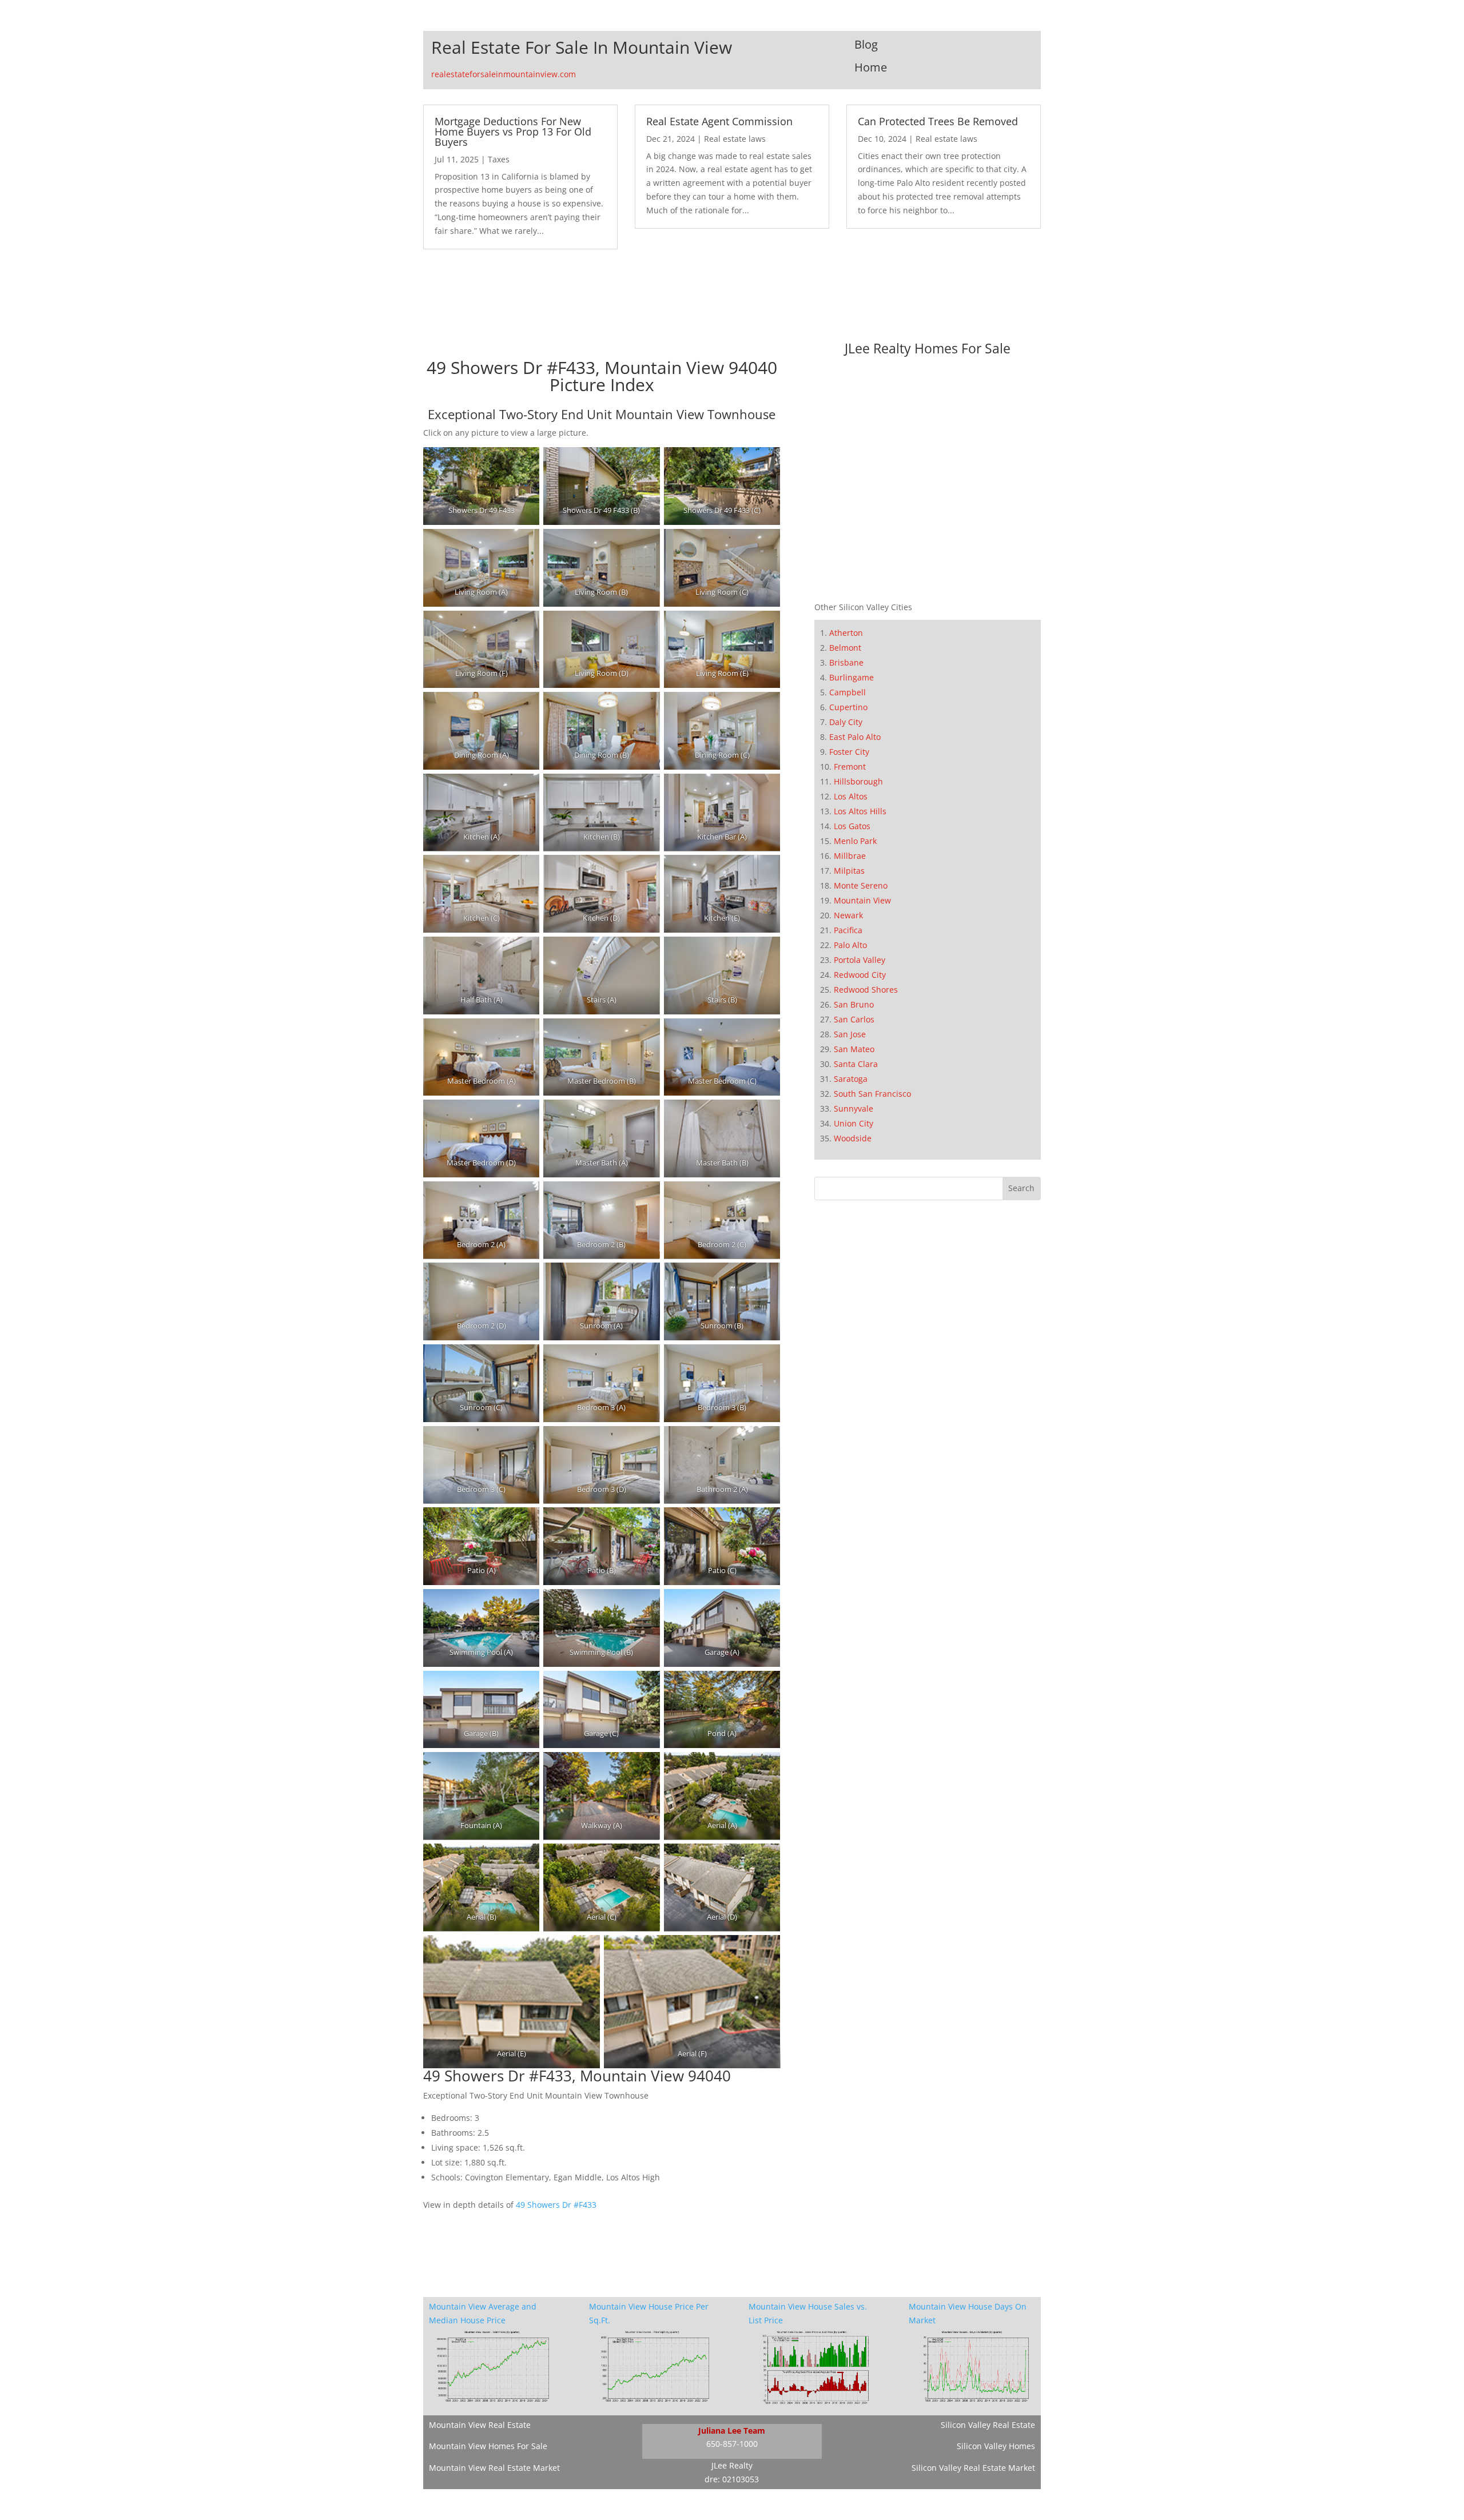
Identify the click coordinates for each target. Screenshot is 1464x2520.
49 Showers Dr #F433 (556, 2205)
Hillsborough (858, 781)
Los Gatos (852, 826)
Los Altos (851, 796)
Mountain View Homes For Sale (488, 2446)
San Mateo (854, 1049)
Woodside (853, 1138)
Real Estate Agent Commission (719, 121)
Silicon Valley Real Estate (988, 2425)
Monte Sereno (861, 885)
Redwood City (860, 975)
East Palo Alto (855, 737)
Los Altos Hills (860, 811)
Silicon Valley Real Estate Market (973, 2468)
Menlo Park (855, 841)
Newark (848, 915)
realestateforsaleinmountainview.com (504, 74)
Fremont (850, 767)
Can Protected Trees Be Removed (938, 121)
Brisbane (846, 662)
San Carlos (854, 1019)
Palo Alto (850, 945)
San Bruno (854, 1004)
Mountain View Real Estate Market (494, 2468)
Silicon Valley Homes (996, 2446)
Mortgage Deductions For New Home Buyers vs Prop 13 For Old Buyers (513, 132)
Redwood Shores (866, 990)
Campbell (848, 692)
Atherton (846, 633)
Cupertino (848, 707)
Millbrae (850, 856)
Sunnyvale (854, 1108)
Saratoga (851, 1079)
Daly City (846, 722)
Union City (854, 1123)
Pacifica (848, 930)
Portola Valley (860, 960)
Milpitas (849, 871)
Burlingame (852, 677)
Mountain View (862, 900)
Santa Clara (856, 1064)
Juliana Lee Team (732, 2431)
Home (871, 67)
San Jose (850, 1034)
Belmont (845, 648)
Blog (866, 44)
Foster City (849, 752)
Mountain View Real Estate (480, 2425)
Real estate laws (735, 139)
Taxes (499, 159)
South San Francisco (872, 1094)
